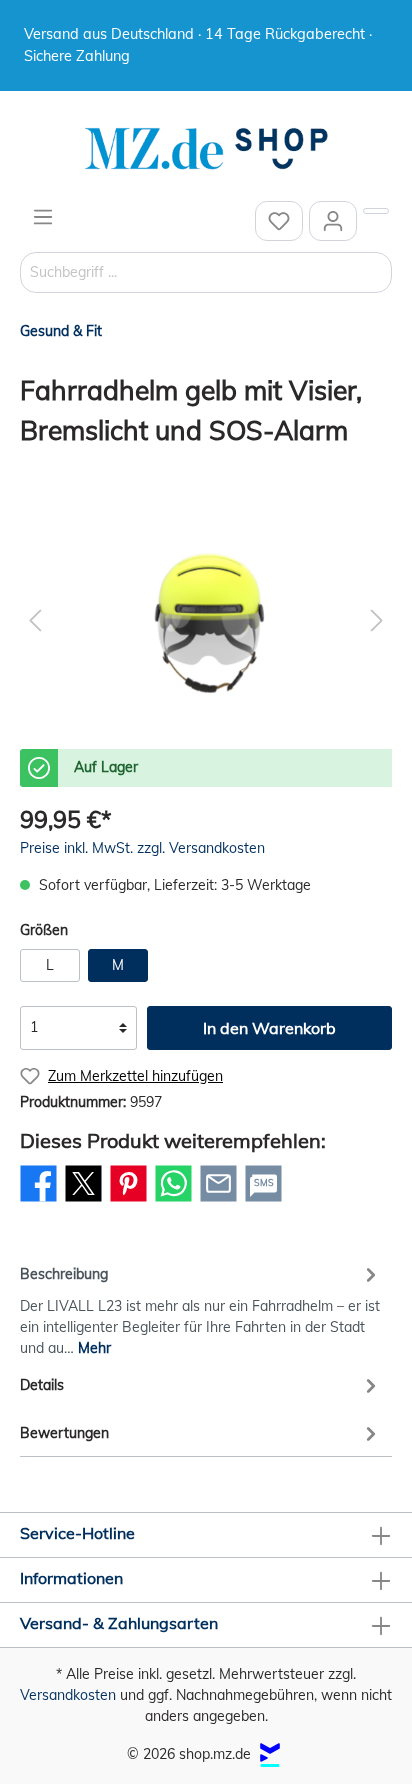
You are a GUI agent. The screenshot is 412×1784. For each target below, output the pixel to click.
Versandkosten (68, 1695)
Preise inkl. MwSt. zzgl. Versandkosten (142, 848)
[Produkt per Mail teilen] (218, 1201)
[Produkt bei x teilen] (83, 1201)
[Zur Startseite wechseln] (206, 148)
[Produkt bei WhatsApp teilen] (173, 1201)
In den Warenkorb (269, 1028)
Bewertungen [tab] (64, 1433)
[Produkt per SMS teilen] (263, 1201)
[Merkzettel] (279, 221)
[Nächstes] (377, 620)
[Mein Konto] (333, 221)
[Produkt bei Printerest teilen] (128, 1201)
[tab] (201, 1308)
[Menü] (43, 217)
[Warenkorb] (376, 211)
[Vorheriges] (35, 620)
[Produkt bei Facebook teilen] (38, 1201)
